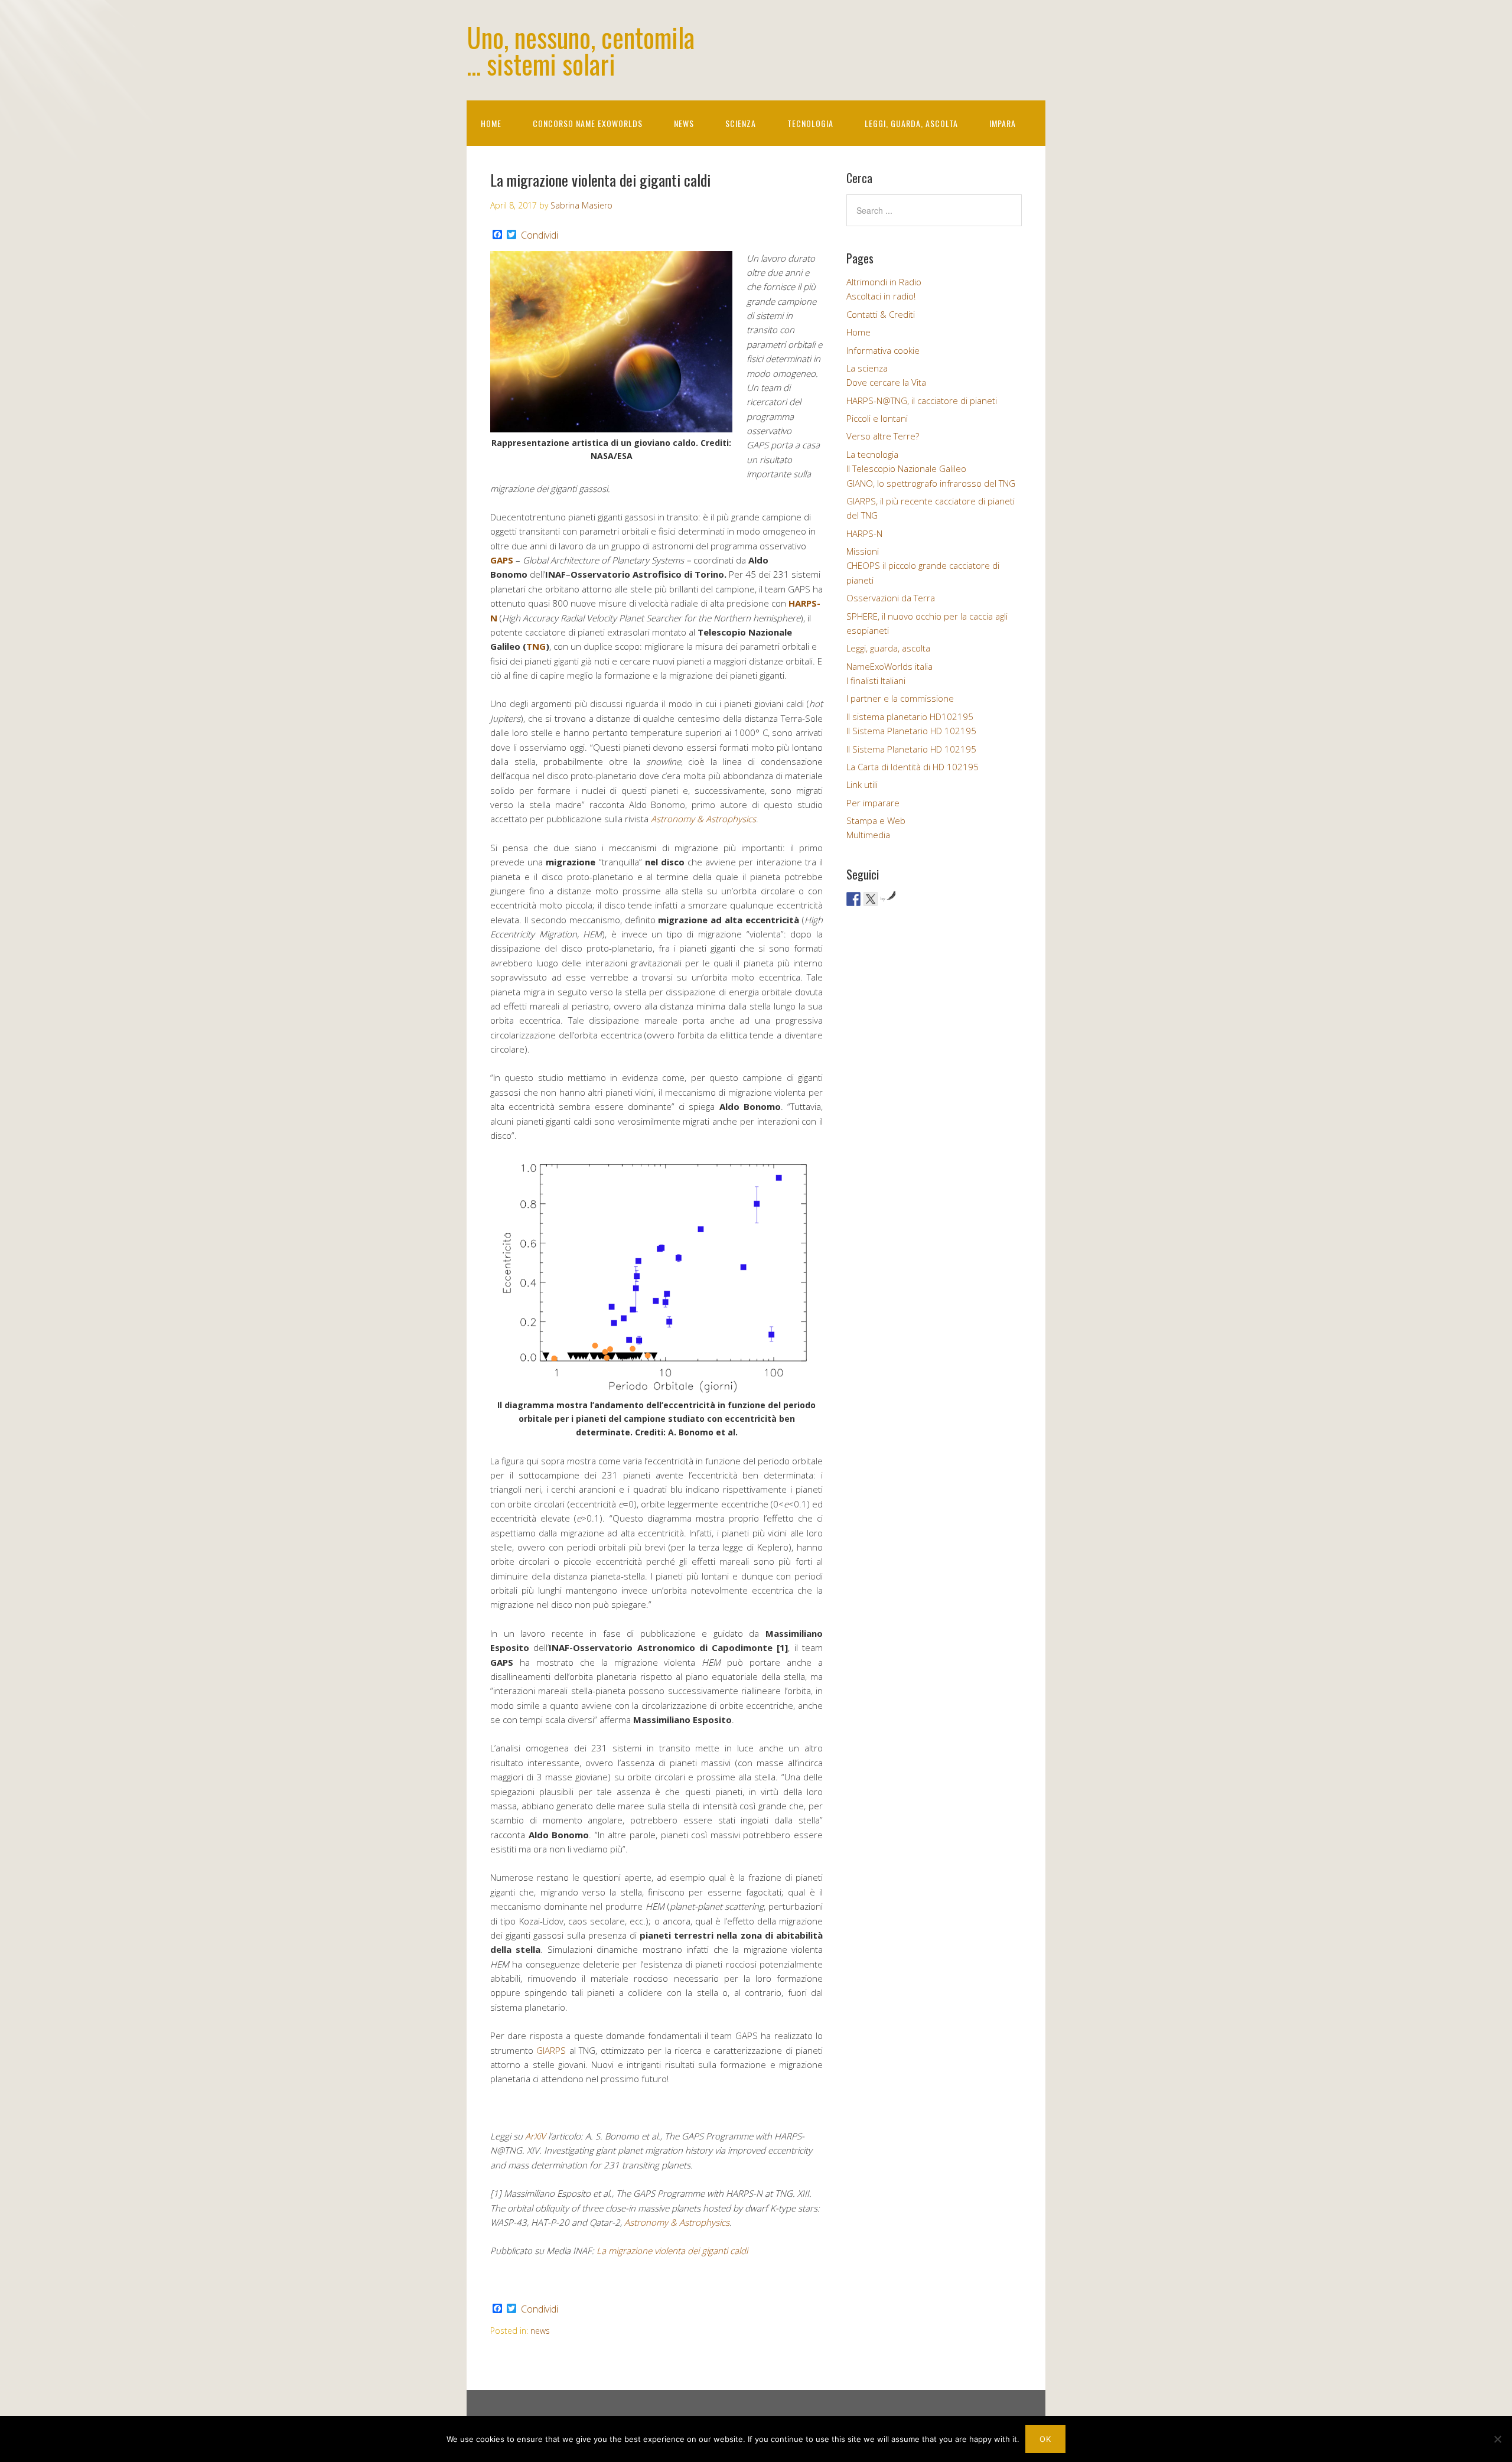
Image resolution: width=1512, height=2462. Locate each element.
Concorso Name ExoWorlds (588, 123)
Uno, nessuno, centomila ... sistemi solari (581, 50)
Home (491, 123)
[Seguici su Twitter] (871, 899)
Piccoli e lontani (877, 418)
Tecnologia (810, 123)
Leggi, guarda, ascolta (911, 123)
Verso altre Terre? (883, 436)
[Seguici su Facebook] (853, 899)
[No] (1497, 2439)
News (684, 123)
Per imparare (873, 803)
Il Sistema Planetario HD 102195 (911, 731)
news (540, 2331)
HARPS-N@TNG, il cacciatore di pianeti (922, 400)
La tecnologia (872, 454)
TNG (536, 646)
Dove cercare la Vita (886, 382)
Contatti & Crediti (881, 314)
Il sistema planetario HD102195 (910, 717)
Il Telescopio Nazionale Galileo (906, 468)
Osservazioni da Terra (891, 598)
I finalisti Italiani (876, 680)
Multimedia (868, 835)
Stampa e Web (876, 820)
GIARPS (553, 2050)
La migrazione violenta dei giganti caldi (673, 2251)
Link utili (862, 784)
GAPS (502, 560)
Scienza (741, 123)
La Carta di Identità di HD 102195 (913, 767)
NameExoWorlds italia (889, 666)
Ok (1045, 2439)
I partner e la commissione (900, 698)
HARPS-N (864, 533)
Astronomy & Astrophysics (703, 819)
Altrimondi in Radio (884, 282)
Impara (1003, 123)
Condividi (540, 235)
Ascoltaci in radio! (881, 296)
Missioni (863, 551)
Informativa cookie (883, 350)
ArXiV (535, 2136)
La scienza (867, 368)
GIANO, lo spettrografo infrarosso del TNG (931, 483)
